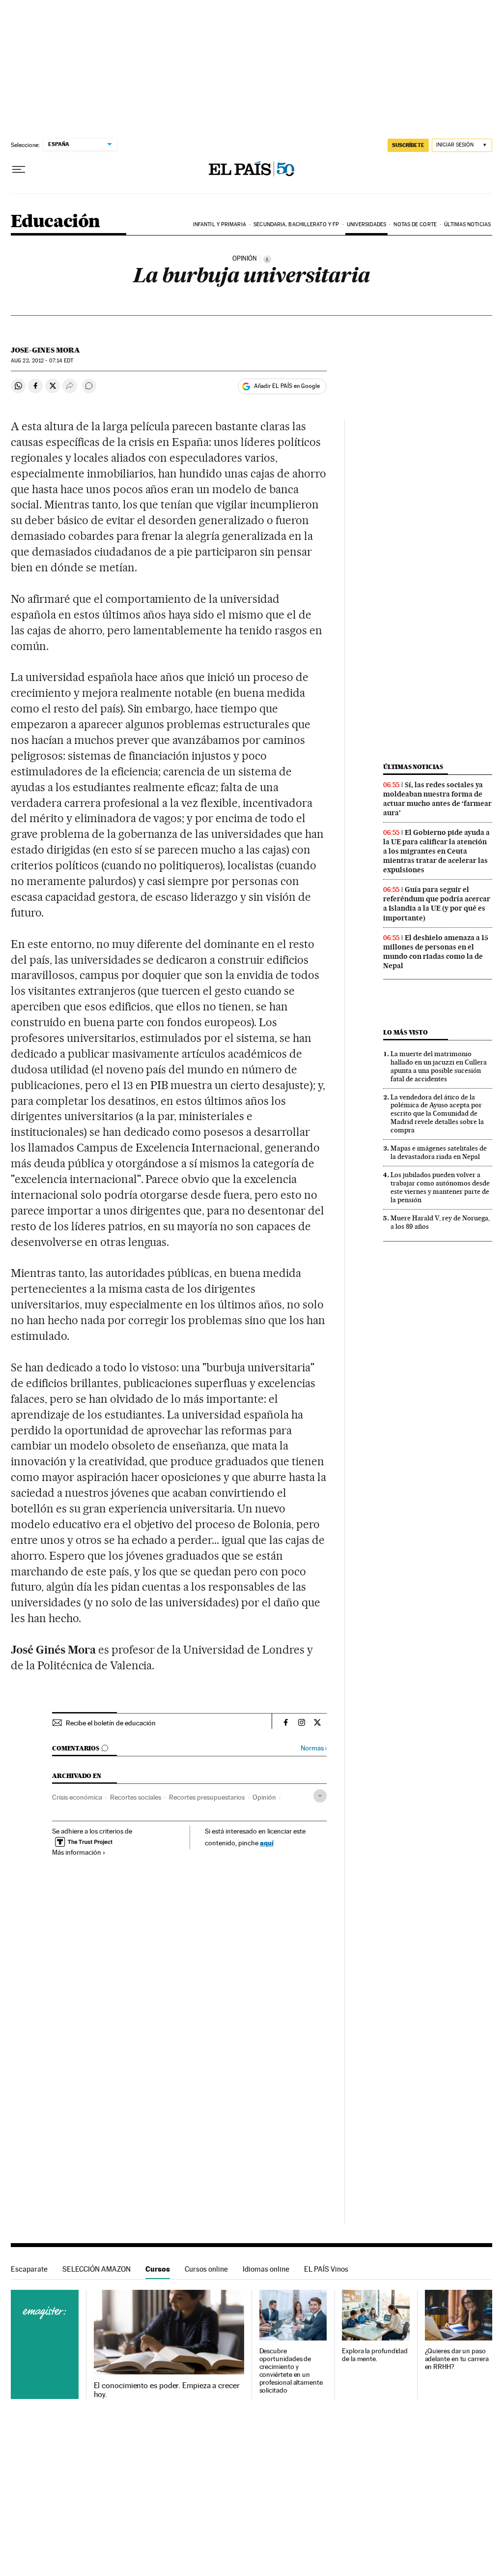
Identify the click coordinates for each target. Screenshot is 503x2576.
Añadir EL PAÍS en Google (287, 386)
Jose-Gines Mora (45, 350)
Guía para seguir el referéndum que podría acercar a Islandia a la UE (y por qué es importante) (437, 903)
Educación (56, 222)
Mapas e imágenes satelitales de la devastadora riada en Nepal (439, 1152)
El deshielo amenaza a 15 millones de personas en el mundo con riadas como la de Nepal (436, 952)
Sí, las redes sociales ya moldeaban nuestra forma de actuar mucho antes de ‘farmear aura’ (437, 799)
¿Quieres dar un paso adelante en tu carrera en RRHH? (457, 2359)
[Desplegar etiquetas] (320, 1796)
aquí (267, 1843)
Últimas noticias (467, 224)
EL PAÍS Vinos (326, 2269)
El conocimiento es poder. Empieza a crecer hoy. (167, 2390)
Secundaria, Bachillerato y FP (296, 224)
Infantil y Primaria (220, 224)
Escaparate (29, 2269)
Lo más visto (405, 1032)
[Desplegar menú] (19, 170)
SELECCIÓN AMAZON (97, 2269)
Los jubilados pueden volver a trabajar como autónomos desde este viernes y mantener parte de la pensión (440, 1187)
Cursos (158, 2269)
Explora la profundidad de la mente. (375, 2355)
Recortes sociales (136, 1797)
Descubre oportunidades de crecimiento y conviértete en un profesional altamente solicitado (291, 2371)
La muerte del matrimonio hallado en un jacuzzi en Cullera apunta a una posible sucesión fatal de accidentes (439, 1066)
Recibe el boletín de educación (111, 1723)
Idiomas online (266, 2269)
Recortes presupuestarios (207, 1797)
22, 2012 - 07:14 (42, 361)
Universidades (366, 224)
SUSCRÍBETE (408, 145)
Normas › (314, 1748)
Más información (77, 1852)
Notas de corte (415, 224)
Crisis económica (77, 1797)
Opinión (264, 1797)
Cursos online (206, 2269)
